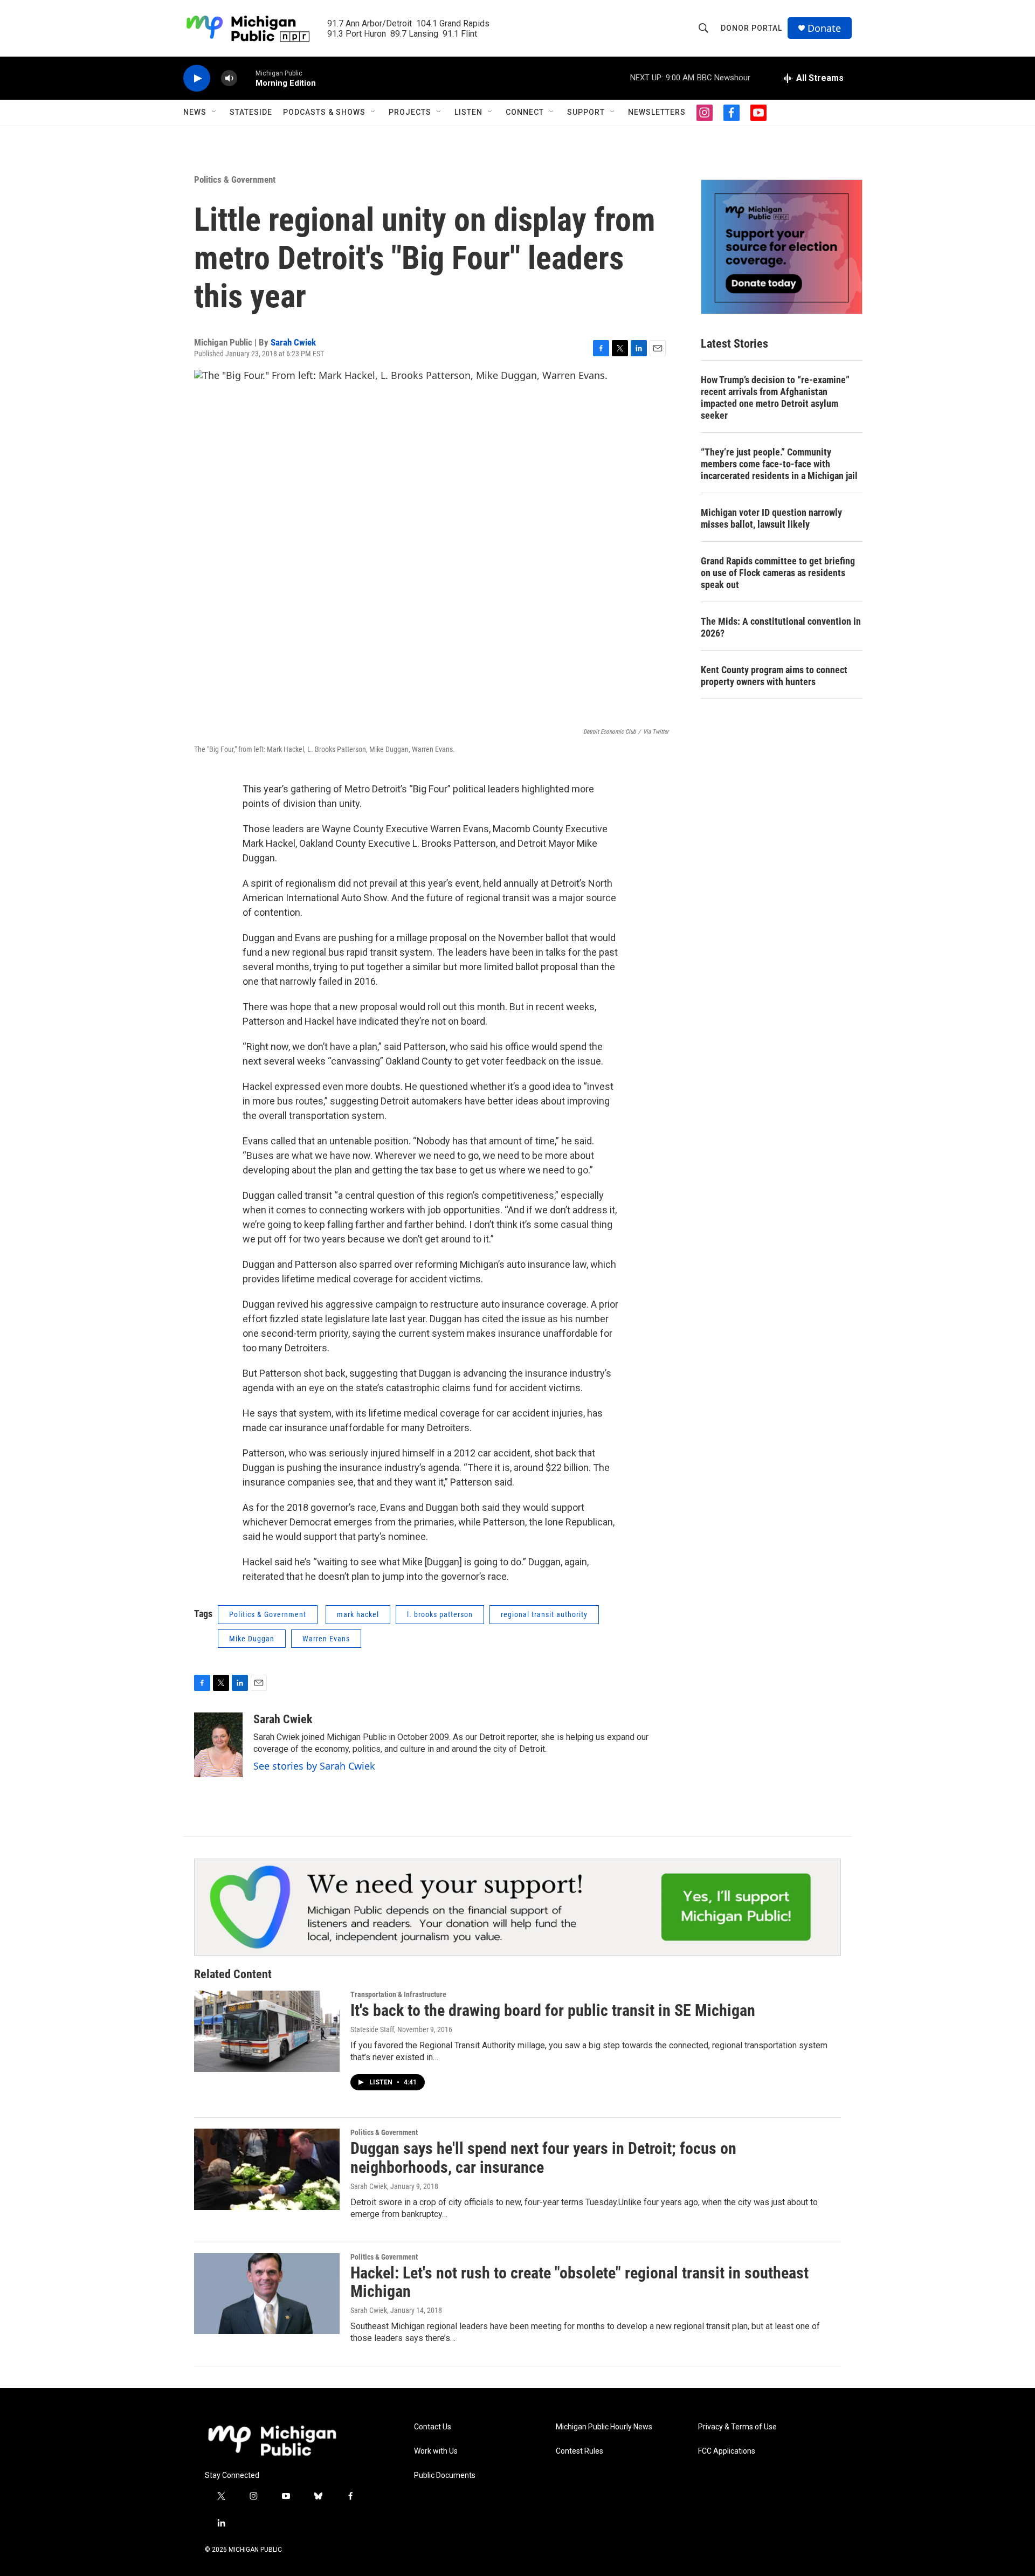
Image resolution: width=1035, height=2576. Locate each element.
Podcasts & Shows (324, 112)
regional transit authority (544, 1614)
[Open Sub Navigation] (215, 112)
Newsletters (657, 112)
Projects (410, 112)
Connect (525, 112)
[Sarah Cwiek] (218, 1745)
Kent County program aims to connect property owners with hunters (774, 676)
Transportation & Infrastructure (398, 1994)
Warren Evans (326, 1639)
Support (586, 112)
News (195, 112)
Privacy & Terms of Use (737, 2427)
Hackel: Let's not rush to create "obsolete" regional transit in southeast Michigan (579, 2282)
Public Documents (445, 2475)
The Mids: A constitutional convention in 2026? (781, 627)
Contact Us (433, 2427)
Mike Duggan (252, 1639)
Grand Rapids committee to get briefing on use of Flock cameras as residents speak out (778, 573)
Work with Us (436, 2451)
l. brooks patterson (440, 1614)
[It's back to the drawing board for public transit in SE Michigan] (267, 2031)
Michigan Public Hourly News (604, 2427)
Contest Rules (579, 2451)
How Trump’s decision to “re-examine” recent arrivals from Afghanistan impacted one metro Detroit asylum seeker (775, 398)
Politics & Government (235, 179)
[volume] (229, 78)
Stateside (251, 112)
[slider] (246, 78)
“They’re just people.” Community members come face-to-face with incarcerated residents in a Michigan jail (779, 464)
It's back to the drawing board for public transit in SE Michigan (553, 2010)
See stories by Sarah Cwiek (314, 1766)
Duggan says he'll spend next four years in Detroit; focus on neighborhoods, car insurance (543, 2158)
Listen (468, 112)
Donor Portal (751, 28)
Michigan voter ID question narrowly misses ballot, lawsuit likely (771, 518)
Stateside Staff (372, 2029)
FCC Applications (727, 2451)
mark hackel (358, 1614)
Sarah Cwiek (293, 342)
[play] (197, 78)
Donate (824, 28)
